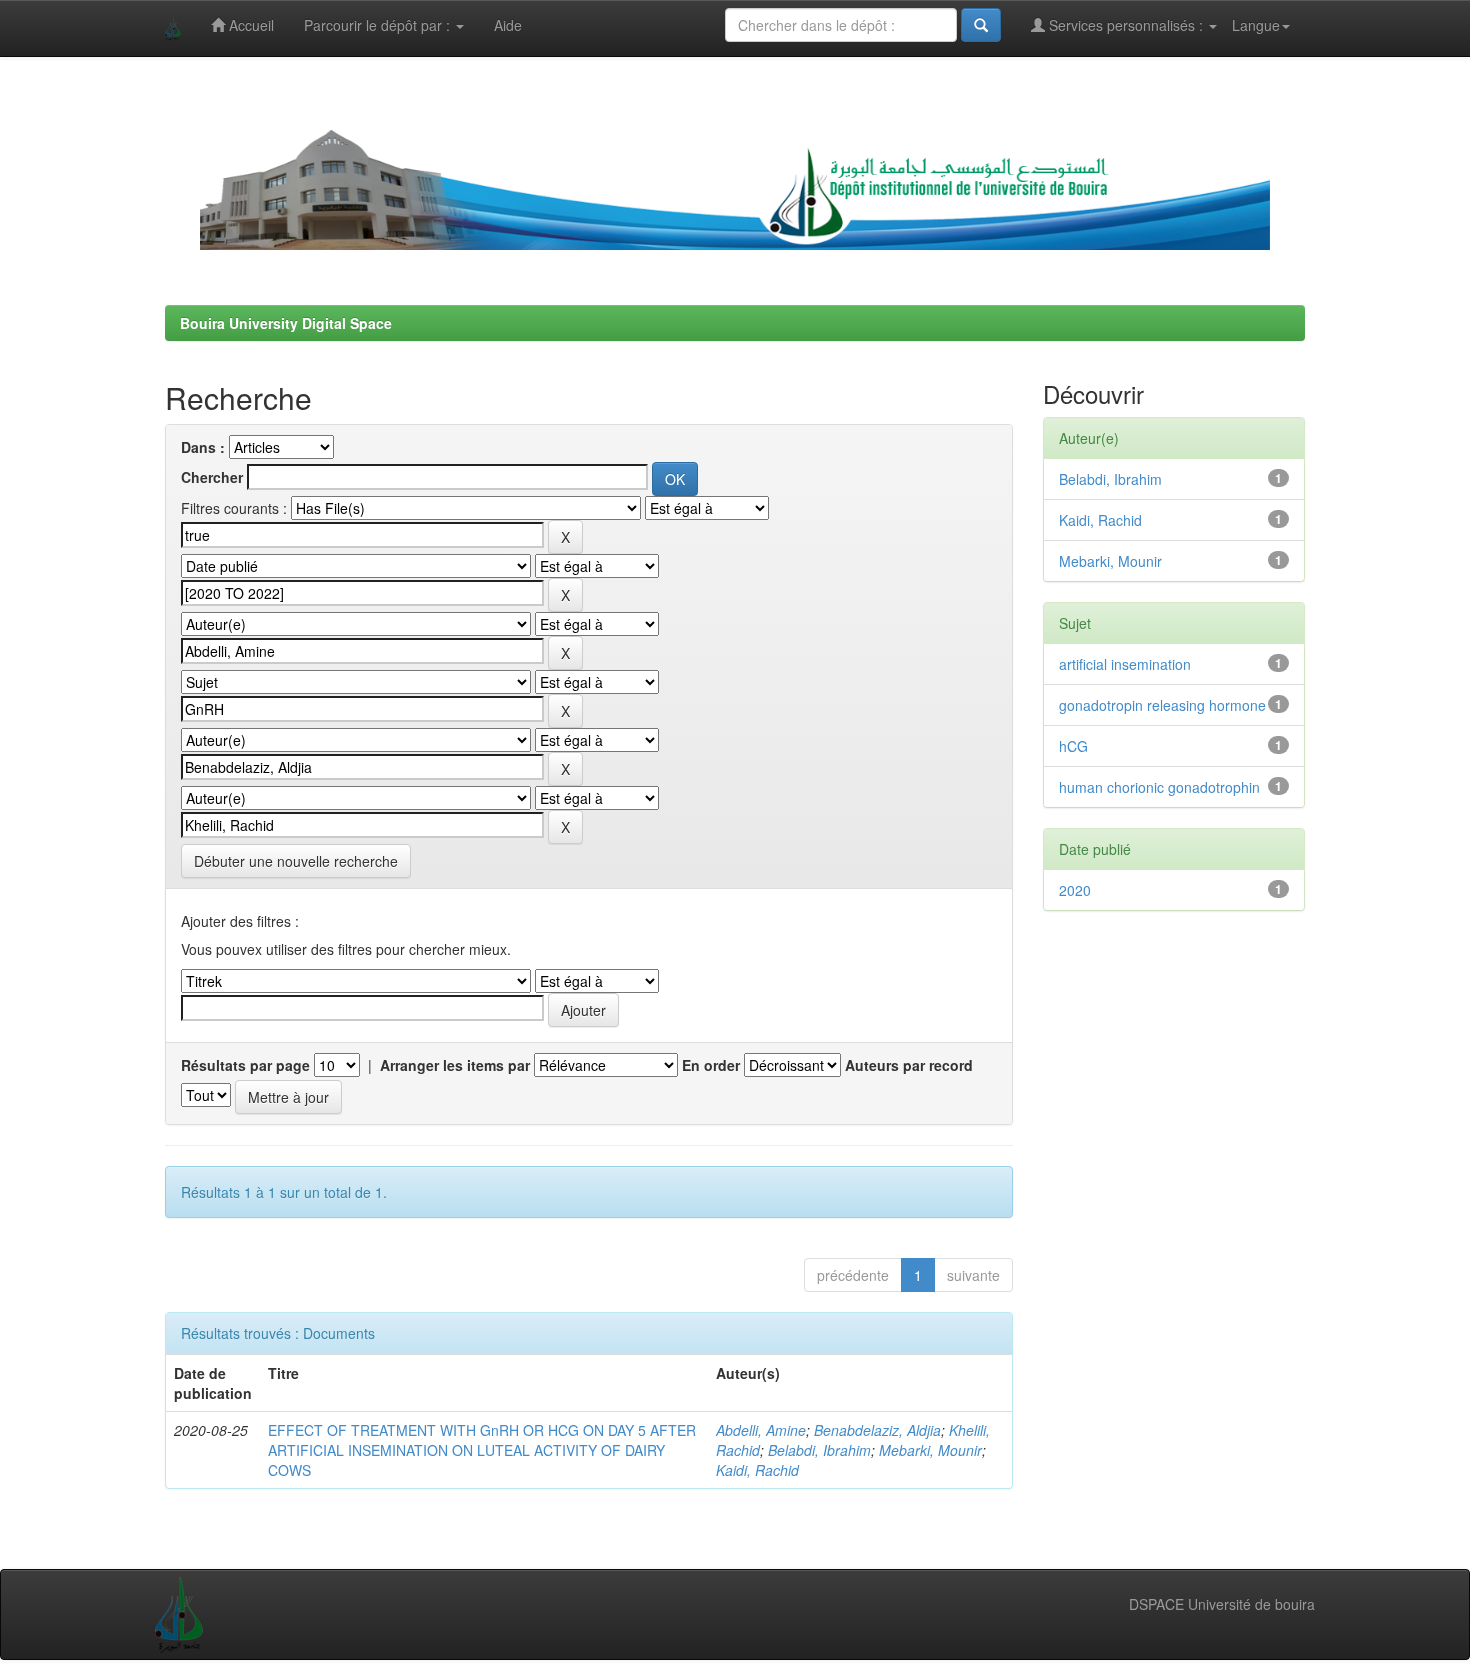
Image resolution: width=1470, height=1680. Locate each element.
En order (711, 1065)
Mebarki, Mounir (930, 1450)
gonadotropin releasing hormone (1162, 705)
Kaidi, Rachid (757, 1470)
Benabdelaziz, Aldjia (877, 1430)
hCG (1073, 746)
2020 (1075, 890)
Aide (508, 25)
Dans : (203, 447)
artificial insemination (1125, 664)
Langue (1256, 25)
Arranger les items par (455, 1065)
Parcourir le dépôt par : (379, 25)
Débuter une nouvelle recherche (296, 861)
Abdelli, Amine (761, 1430)
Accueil (249, 25)
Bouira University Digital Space (286, 323)
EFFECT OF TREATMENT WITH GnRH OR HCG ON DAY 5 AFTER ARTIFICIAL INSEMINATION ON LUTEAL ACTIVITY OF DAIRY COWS (482, 1450)
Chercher (212, 477)
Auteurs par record (909, 1065)
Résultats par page (245, 1065)
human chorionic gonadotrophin (1159, 787)
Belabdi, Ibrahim (819, 1450)
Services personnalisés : (1126, 25)
